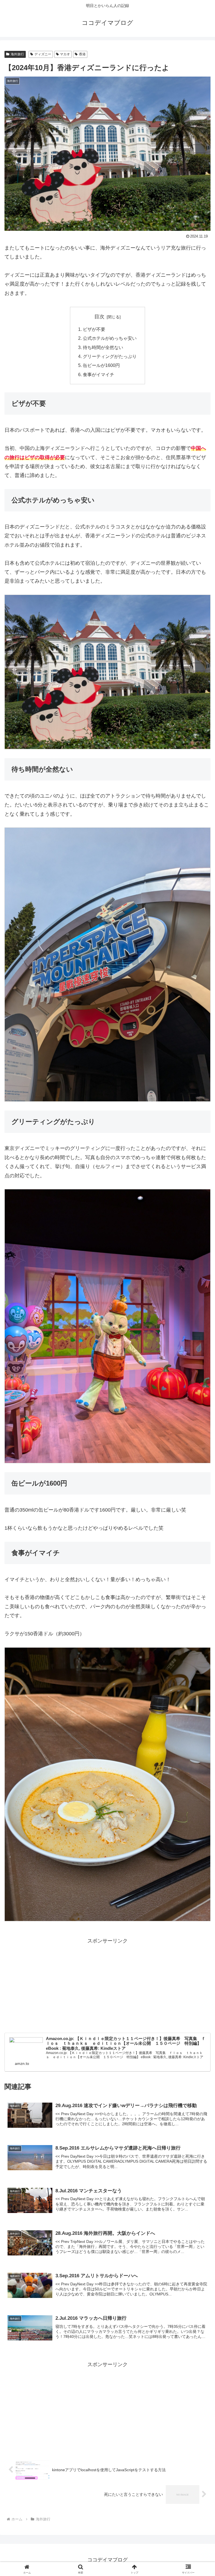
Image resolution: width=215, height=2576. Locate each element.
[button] (199, 1444)
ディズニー (43, 54)
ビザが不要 (94, 329)
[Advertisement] (107, 1985)
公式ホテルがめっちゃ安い (110, 338)
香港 (82, 54)
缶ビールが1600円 (101, 365)
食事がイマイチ (99, 374)
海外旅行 (17, 54)
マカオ (65, 54)
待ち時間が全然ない (103, 347)
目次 (99, 317)
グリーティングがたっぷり (110, 356)
